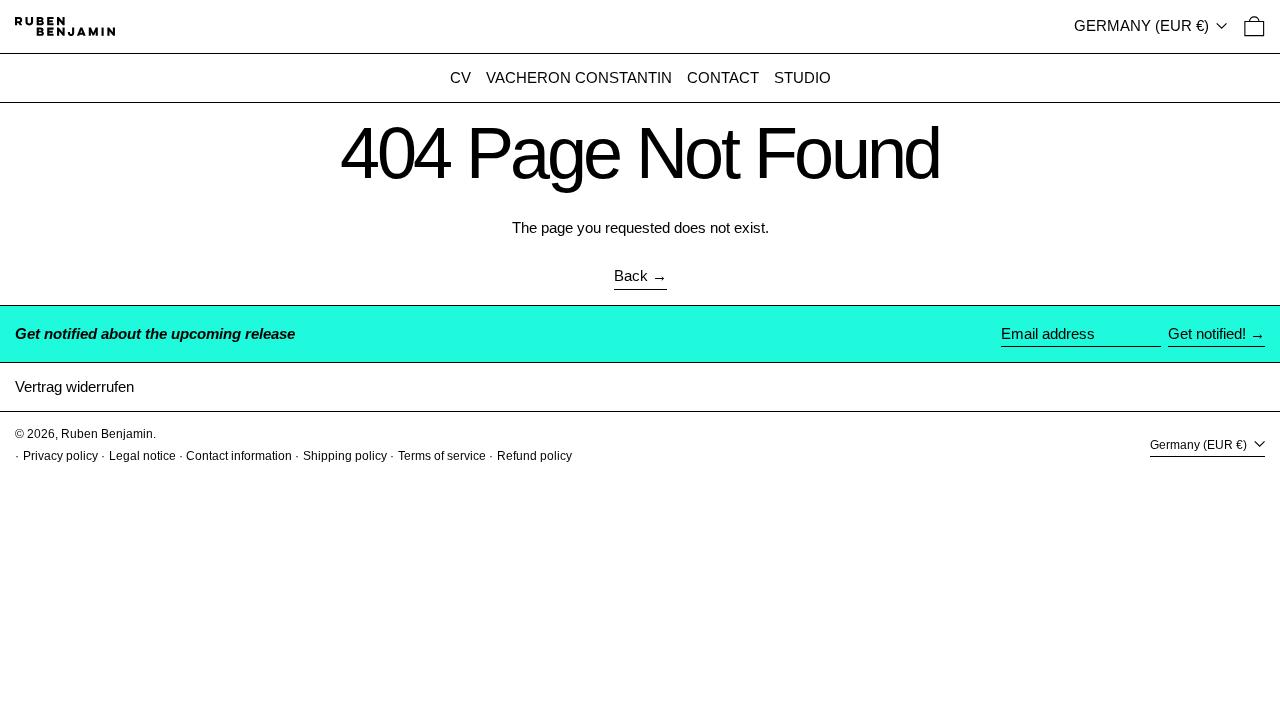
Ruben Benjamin (107, 434)
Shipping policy (345, 456)
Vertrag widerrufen (74, 386)
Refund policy (534, 456)
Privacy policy (60, 456)
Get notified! (1207, 333)
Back (631, 275)
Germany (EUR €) (1143, 25)
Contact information (239, 456)
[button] (1254, 26)
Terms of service (442, 456)
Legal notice (142, 456)
